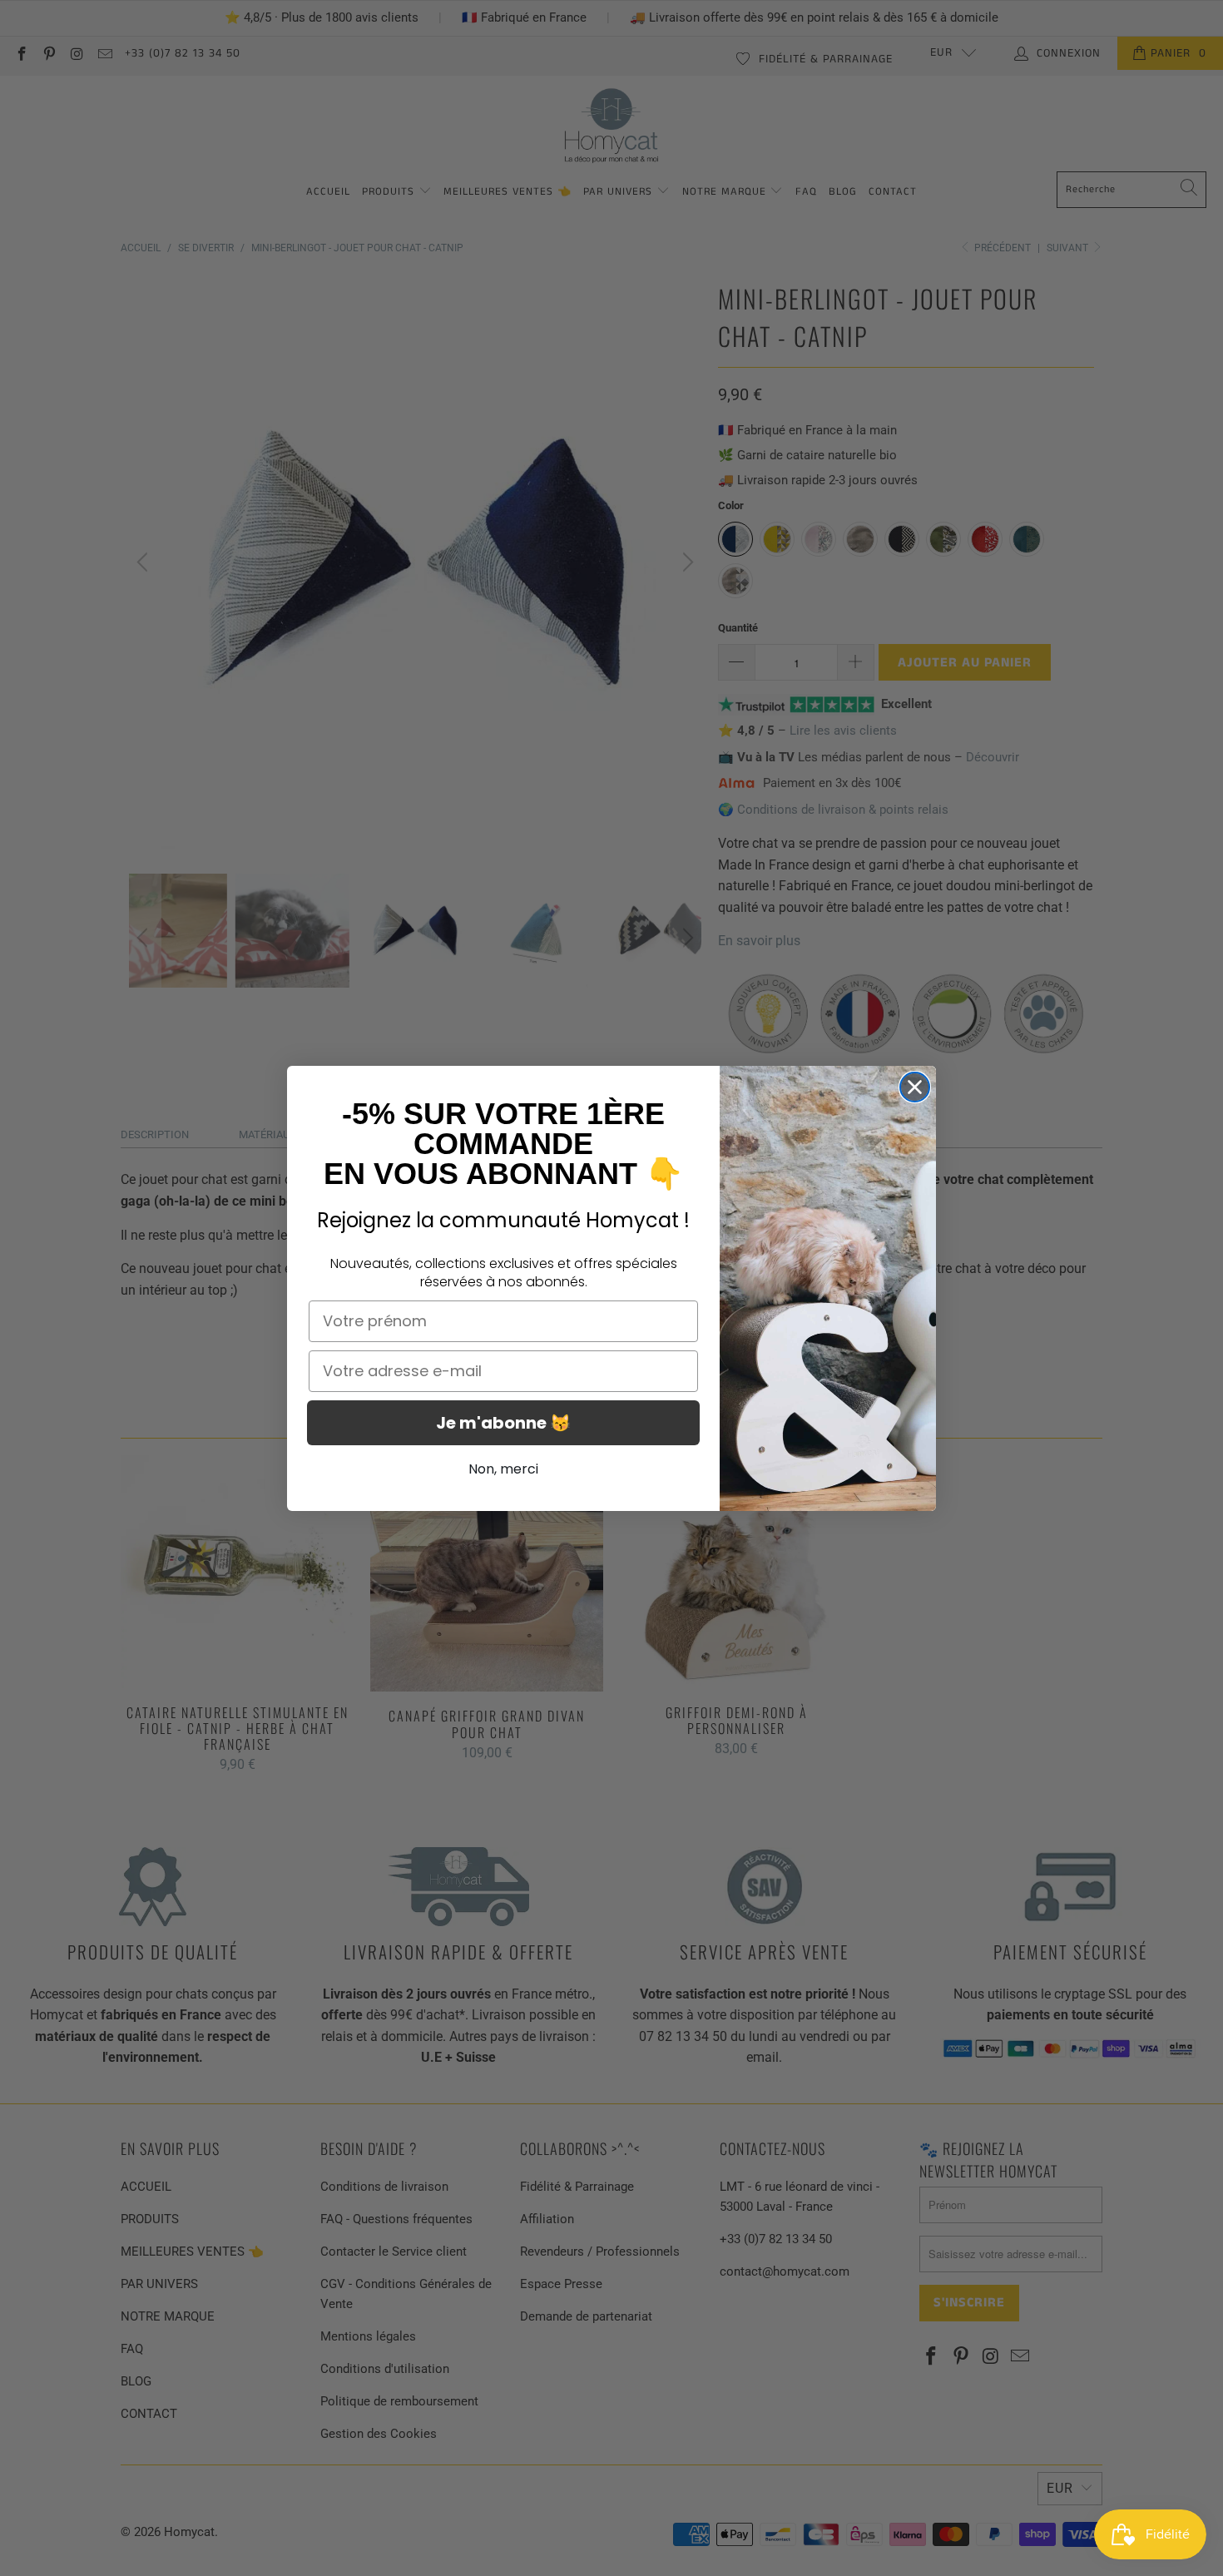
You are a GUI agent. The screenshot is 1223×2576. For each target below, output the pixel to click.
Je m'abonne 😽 (503, 1423)
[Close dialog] (915, 1087)
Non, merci (503, 1469)
